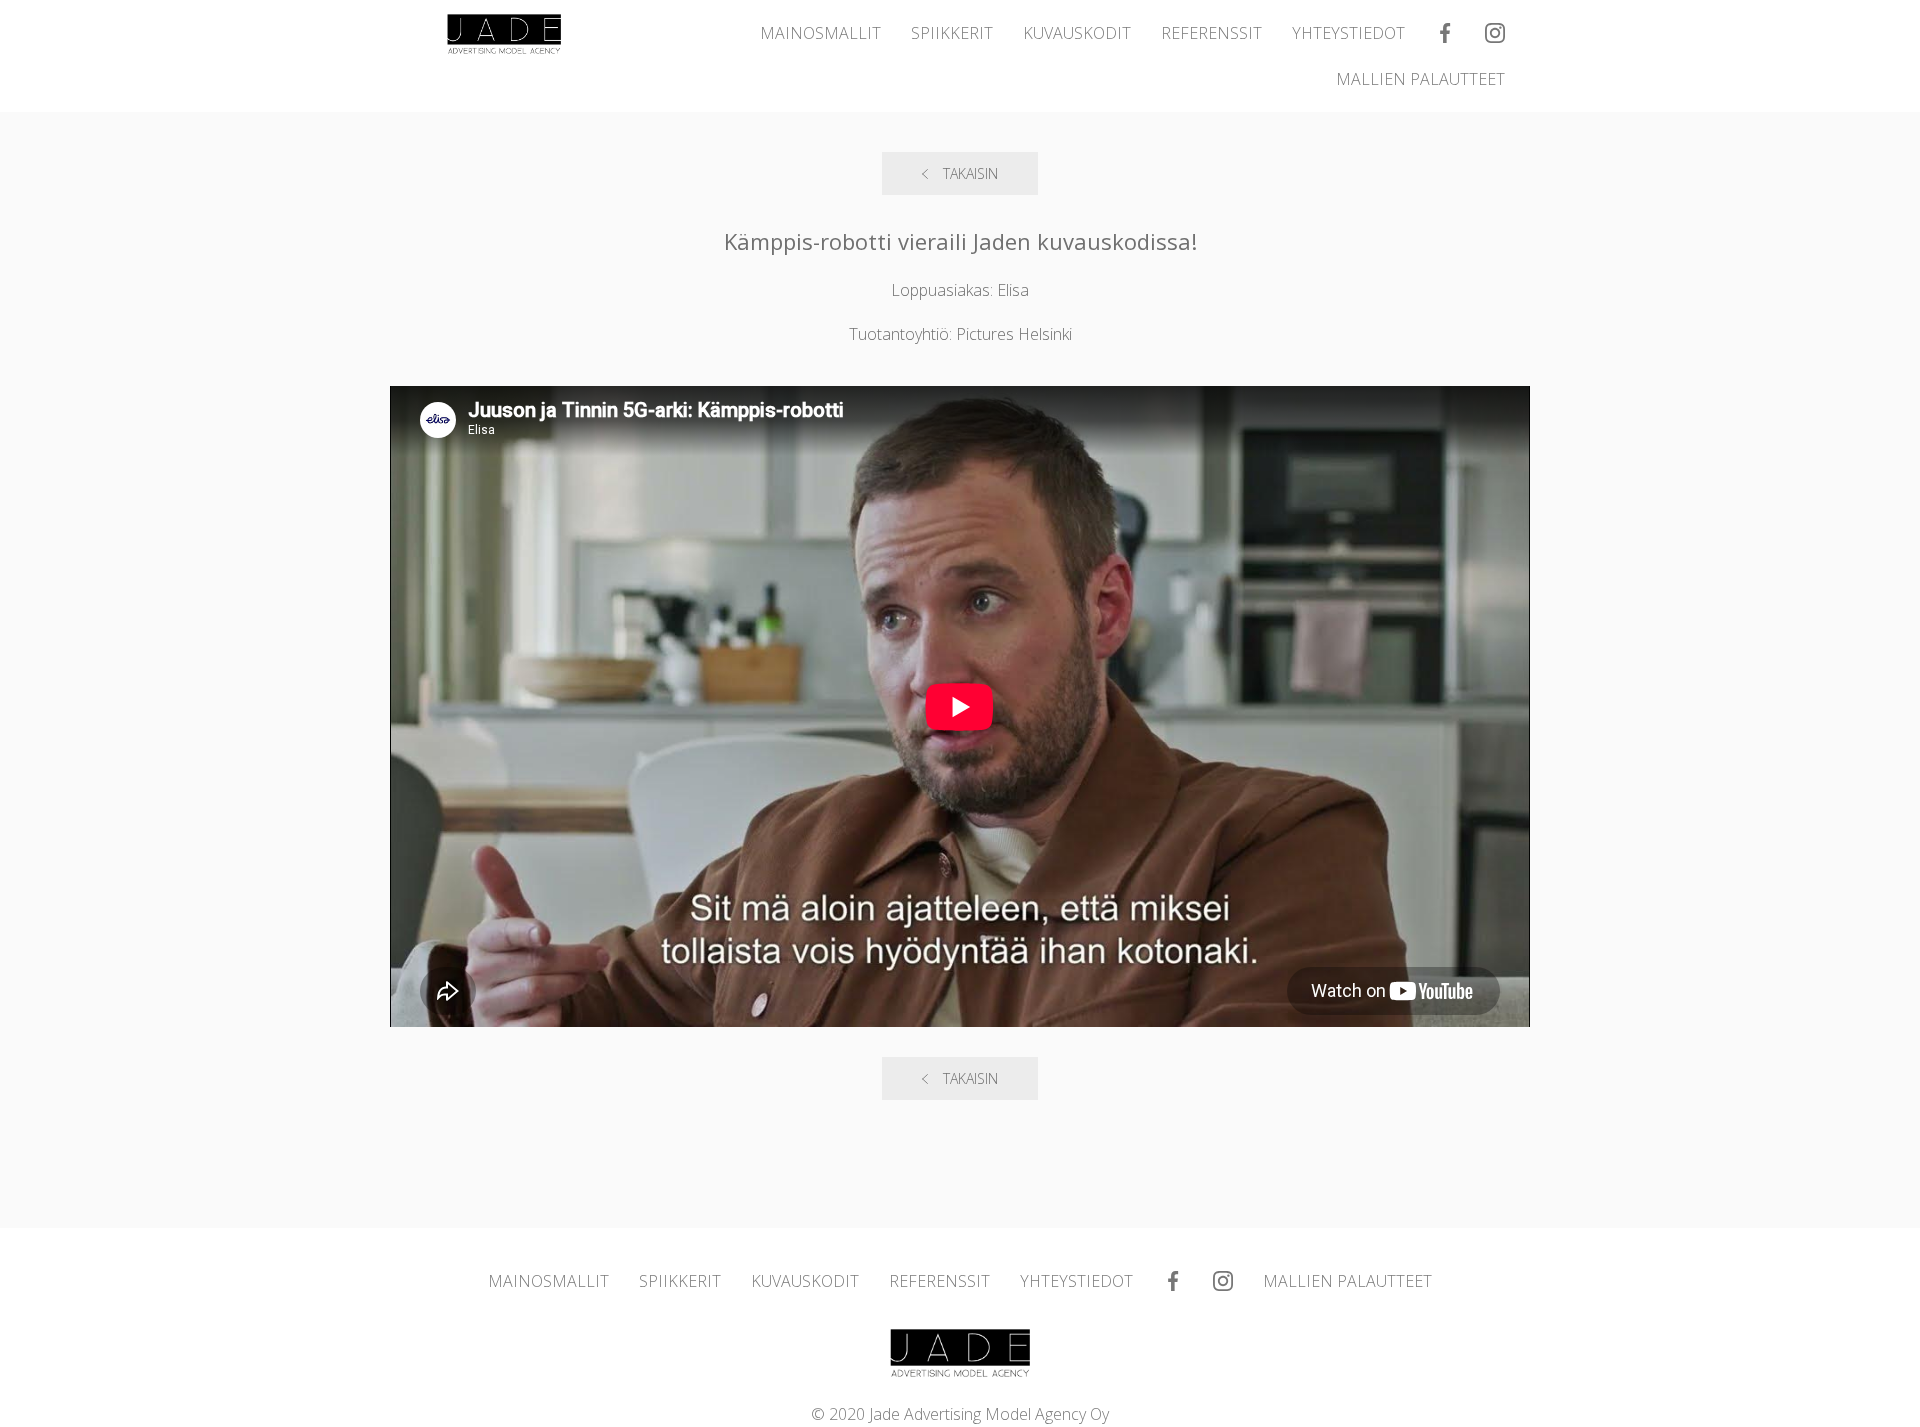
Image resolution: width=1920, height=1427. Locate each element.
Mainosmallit (820, 33)
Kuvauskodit (1077, 33)
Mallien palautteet (1420, 79)
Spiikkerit (952, 33)
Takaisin (970, 173)
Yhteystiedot (1348, 33)
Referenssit (1211, 33)
